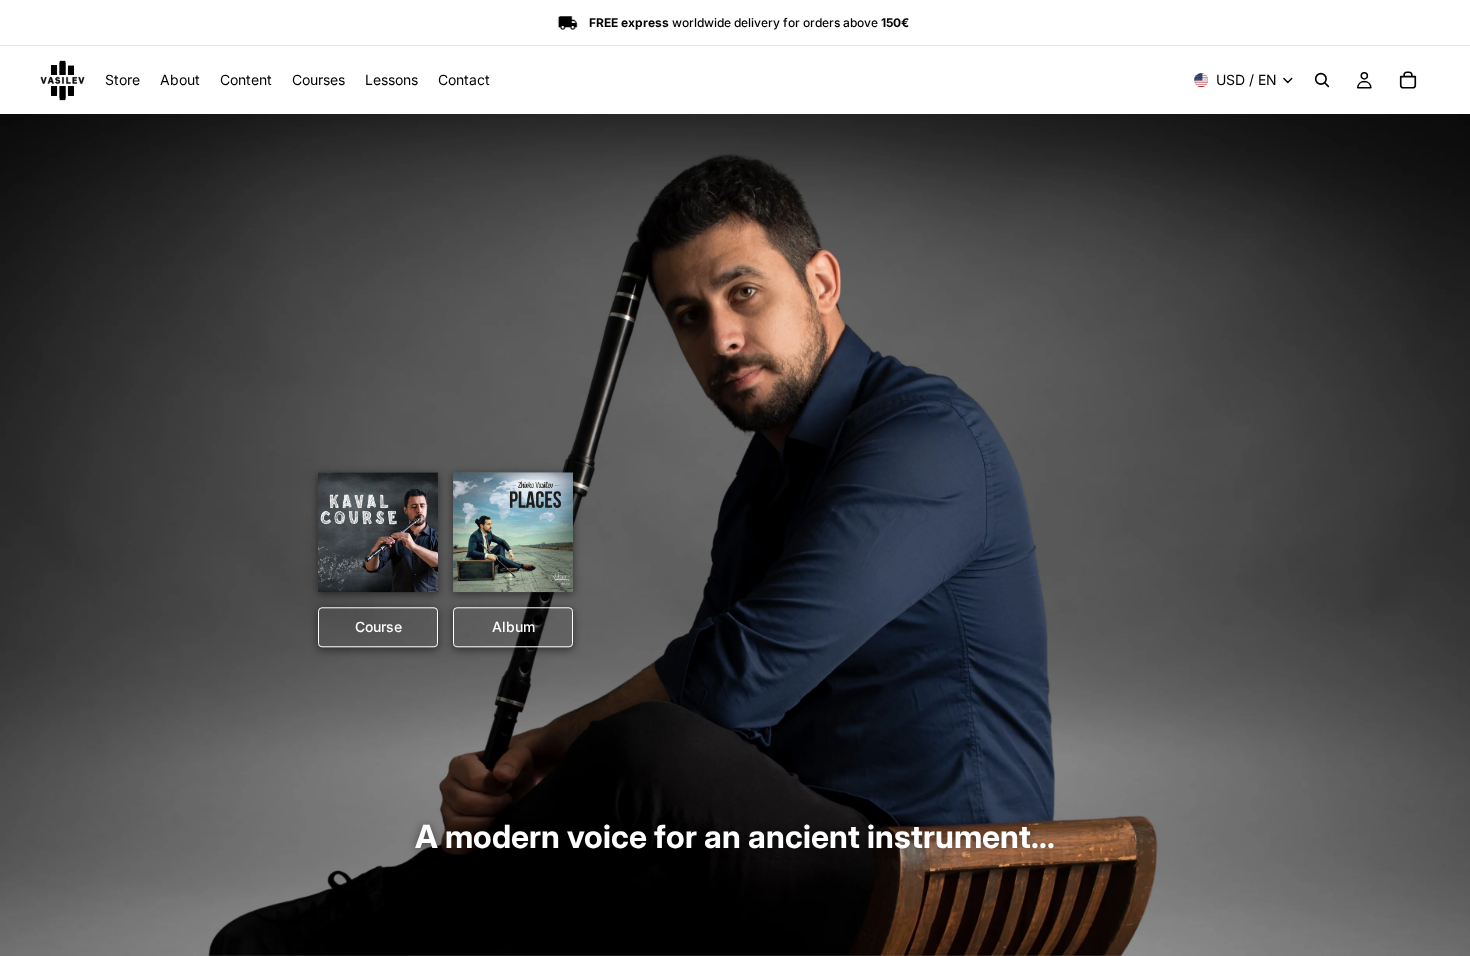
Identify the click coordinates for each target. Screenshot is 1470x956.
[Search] (1322, 80)
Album (513, 627)
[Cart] (1408, 80)
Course (378, 627)
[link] (378, 533)
